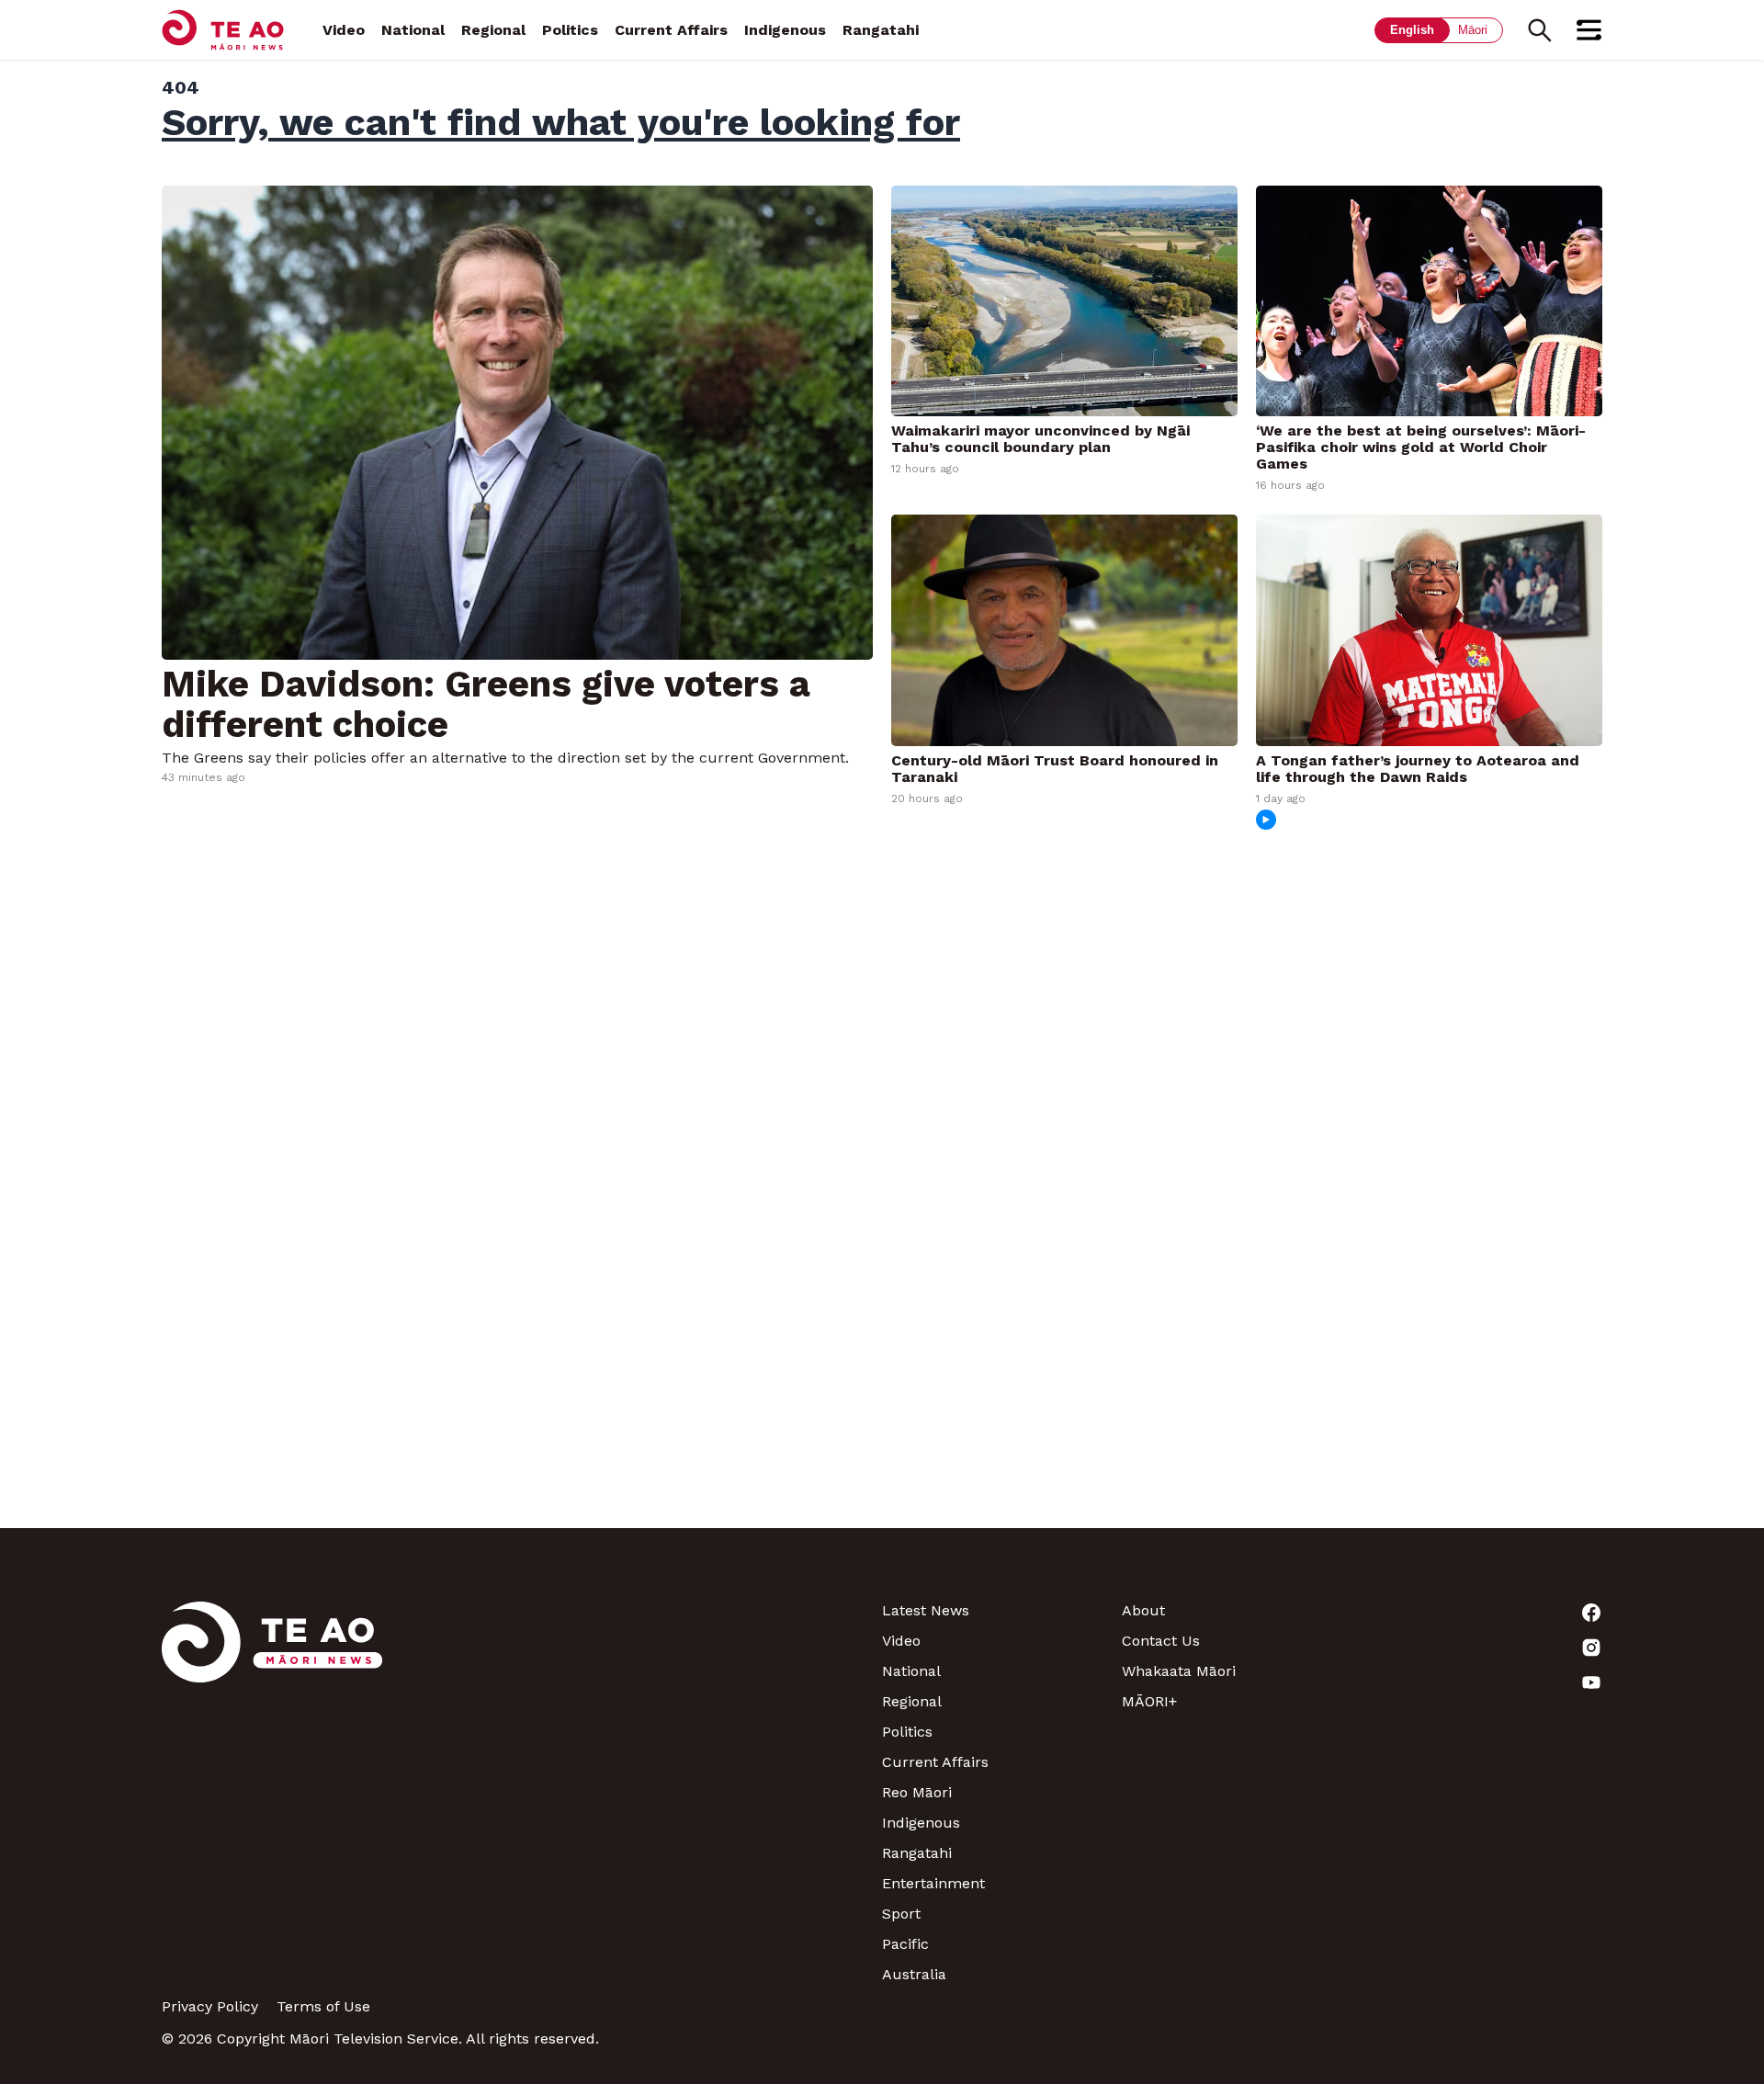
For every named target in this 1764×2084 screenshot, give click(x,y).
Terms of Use (323, 2006)
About (1143, 1610)
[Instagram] (1482, 1648)
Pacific (905, 1944)
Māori (1473, 30)
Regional (493, 30)
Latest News (926, 1610)
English (1412, 30)
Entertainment (933, 1883)
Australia (914, 1974)
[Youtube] (1482, 1682)
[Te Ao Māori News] (272, 1792)
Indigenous (785, 30)
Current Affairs (671, 30)
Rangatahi (881, 30)
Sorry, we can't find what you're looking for (561, 122)
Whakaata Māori (1179, 1671)
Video (344, 30)
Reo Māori (917, 1792)
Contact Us (1161, 1641)
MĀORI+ (1149, 1701)
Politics (570, 30)
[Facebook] (1482, 1613)
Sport (901, 1914)
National (413, 30)
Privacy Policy (210, 2006)
